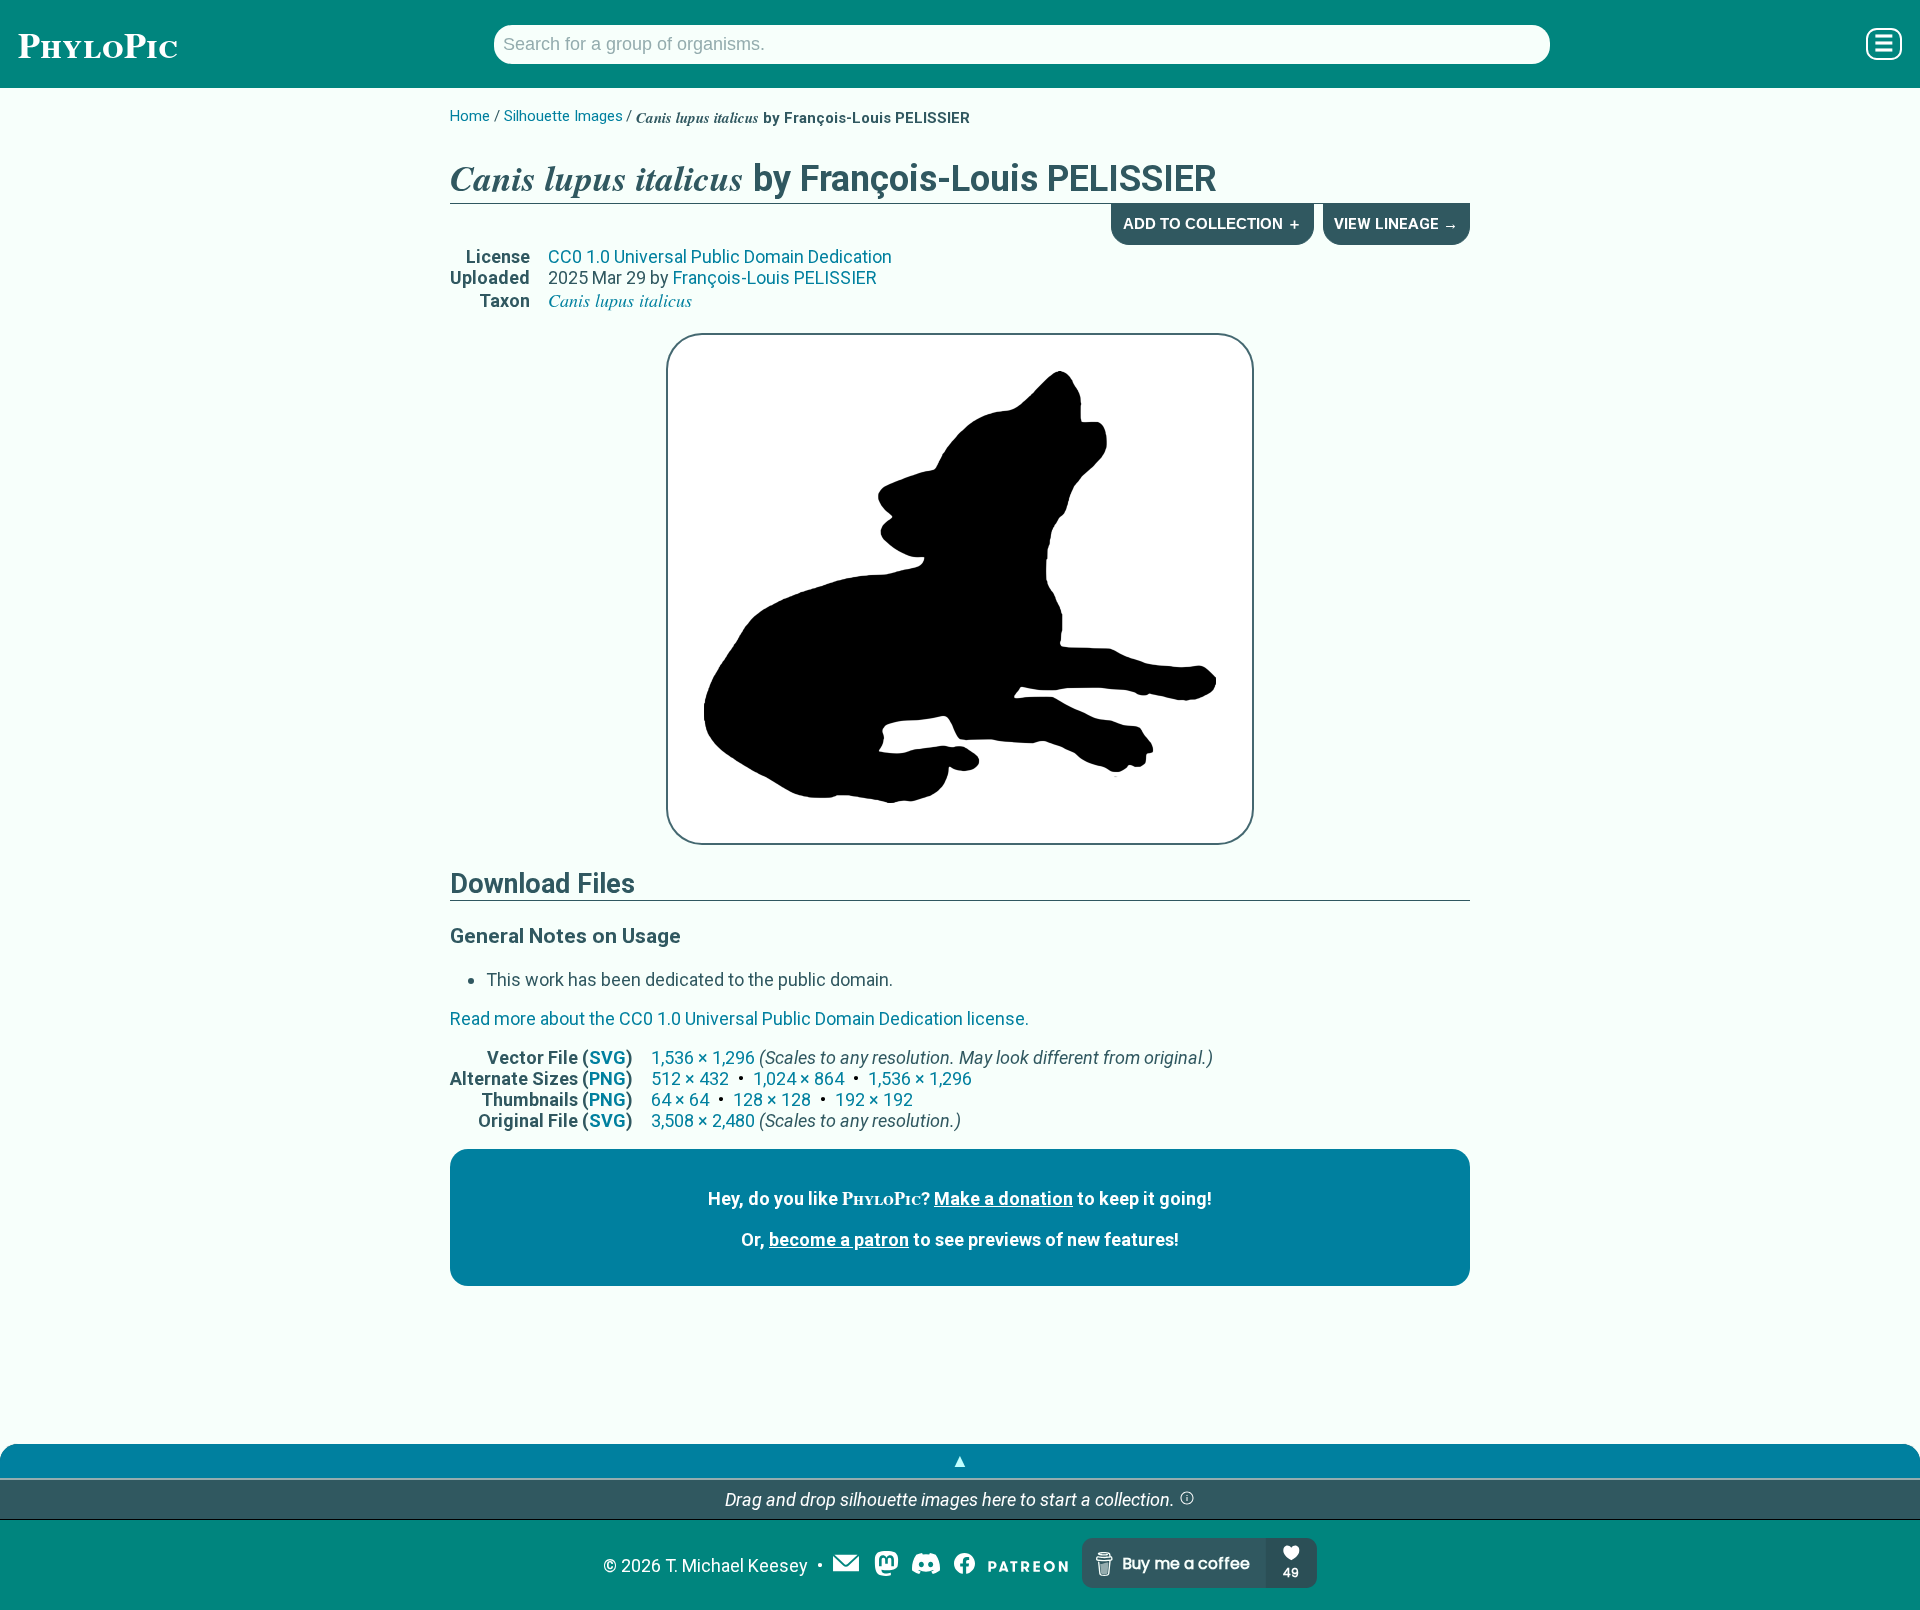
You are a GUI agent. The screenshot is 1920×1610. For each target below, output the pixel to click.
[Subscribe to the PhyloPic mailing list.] (846, 1565)
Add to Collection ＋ (1212, 223)
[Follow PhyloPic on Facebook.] (964, 1565)
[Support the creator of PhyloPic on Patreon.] (1028, 1565)
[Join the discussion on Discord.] (926, 1565)
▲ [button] (960, 1460)
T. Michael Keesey (736, 1565)
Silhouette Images (563, 116)
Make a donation (1003, 1198)
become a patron (839, 1239)
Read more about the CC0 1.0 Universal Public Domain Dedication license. (739, 1018)
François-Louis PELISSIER (775, 277)
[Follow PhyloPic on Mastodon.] (886, 1565)
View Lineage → (1396, 224)
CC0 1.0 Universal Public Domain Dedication (720, 256)
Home (470, 116)
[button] (1187, 1499)
